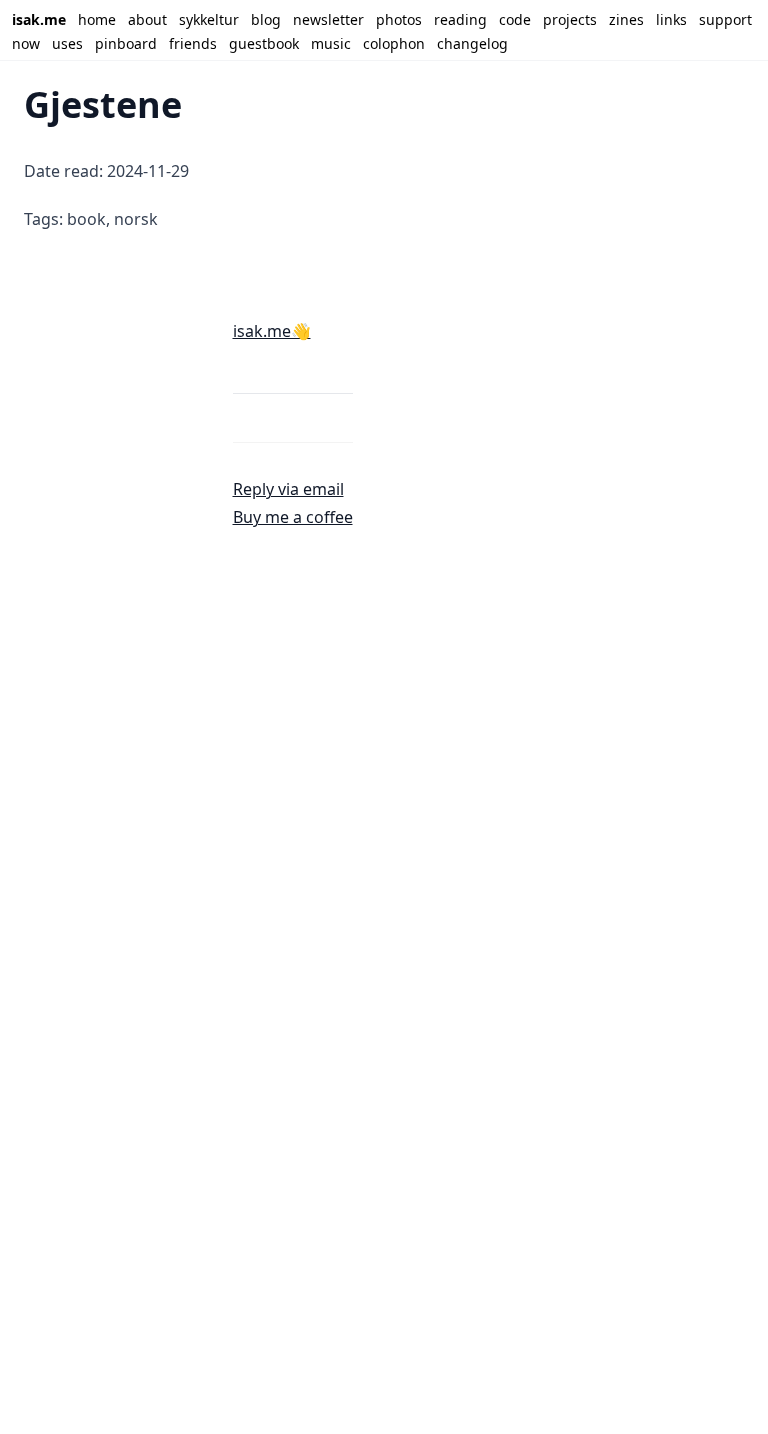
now (26, 43)
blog (266, 19)
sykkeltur (209, 19)
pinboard (126, 43)
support (725, 19)
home (97, 19)
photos (399, 19)
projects (570, 19)
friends (193, 43)
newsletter (328, 19)
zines (626, 19)
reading (460, 19)
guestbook (264, 43)
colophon (394, 43)
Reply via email (288, 489)
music (331, 43)
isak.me (39, 19)
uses (67, 43)
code (515, 19)
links (671, 19)
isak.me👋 (272, 331)
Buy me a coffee (293, 517)
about (147, 19)
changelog (472, 43)
